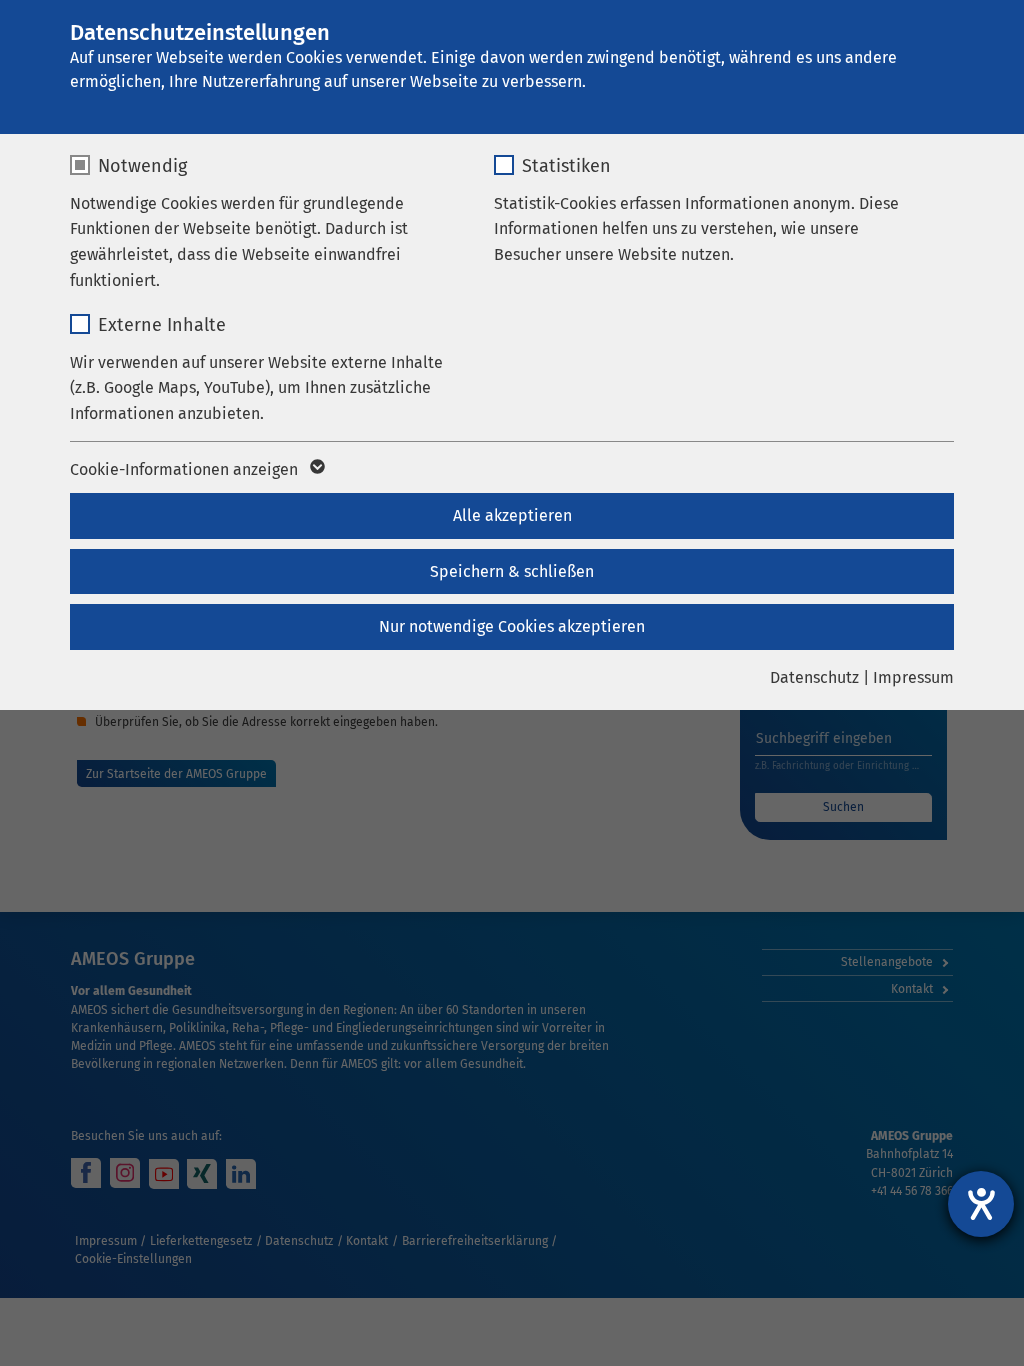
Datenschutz (814, 677)
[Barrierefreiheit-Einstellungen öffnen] (981, 1204)
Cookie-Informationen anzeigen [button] (186, 469)
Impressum (913, 677)
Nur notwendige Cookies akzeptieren (512, 626)
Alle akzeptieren (512, 515)
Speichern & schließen (512, 571)
